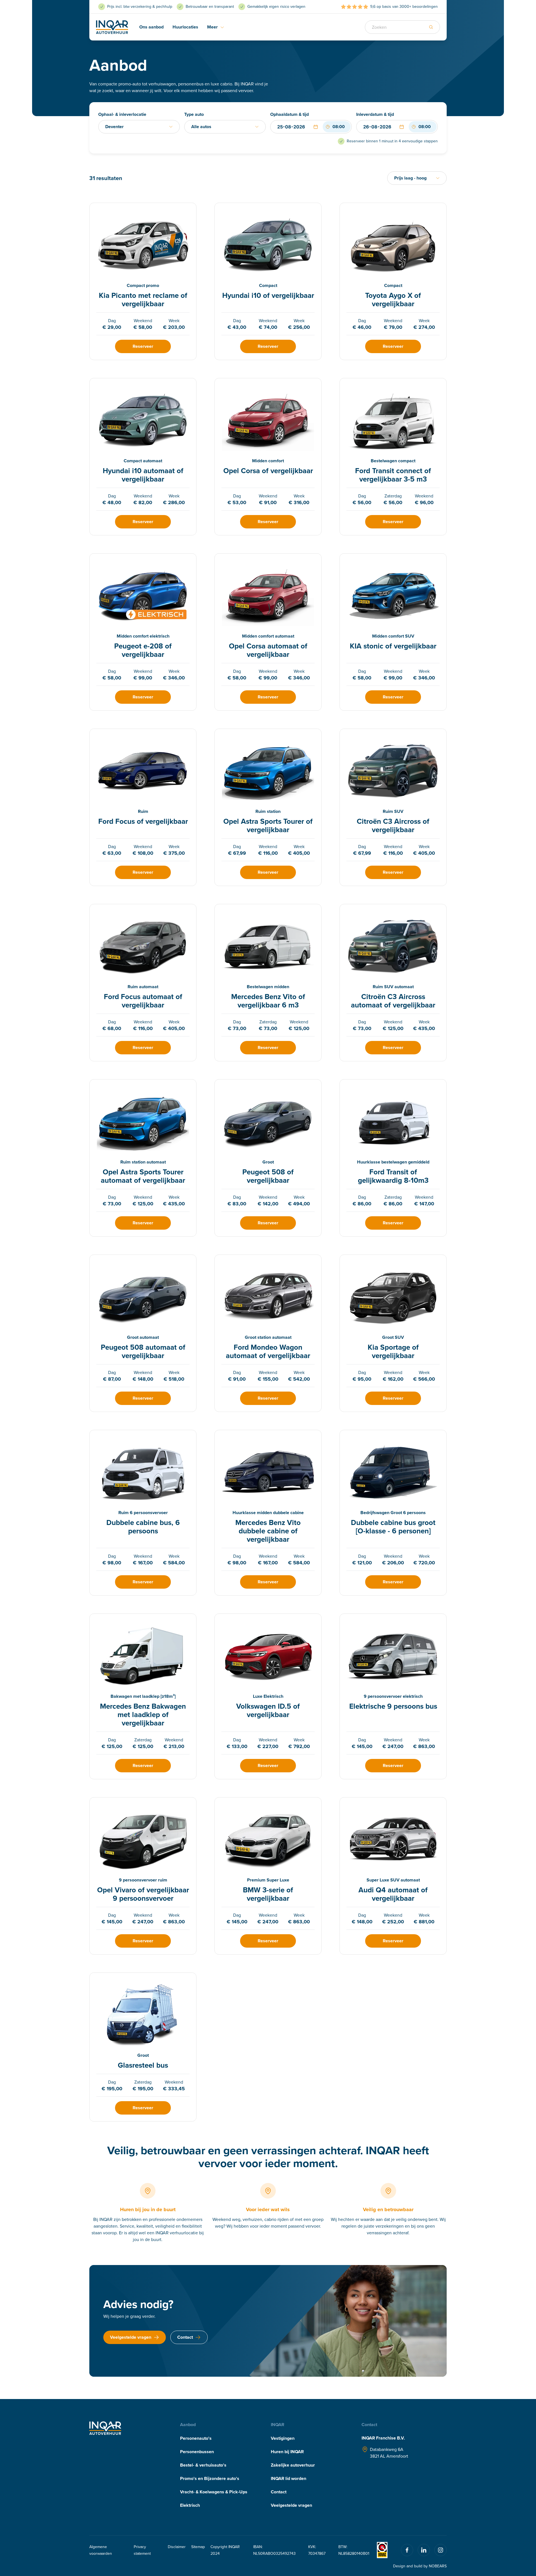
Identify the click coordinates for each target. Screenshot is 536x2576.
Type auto (194, 114)
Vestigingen (283, 2438)
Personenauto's (196, 2438)
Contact (279, 2492)
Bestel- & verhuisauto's (203, 2465)
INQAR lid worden (289, 2478)
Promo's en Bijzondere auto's (210, 2478)
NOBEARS (438, 2566)
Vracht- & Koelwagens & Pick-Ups (214, 2492)
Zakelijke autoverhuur (293, 2465)
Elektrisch (190, 2505)
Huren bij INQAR (287, 2452)
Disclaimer (177, 2547)
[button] (316, 127)
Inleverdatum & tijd (375, 114)
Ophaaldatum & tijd (289, 114)
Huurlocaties (185, 27)
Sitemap (198, 2547)
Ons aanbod (151, 27)
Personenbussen (197, 2452)
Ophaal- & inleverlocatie (122, 114)
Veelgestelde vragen (291, 2505)
